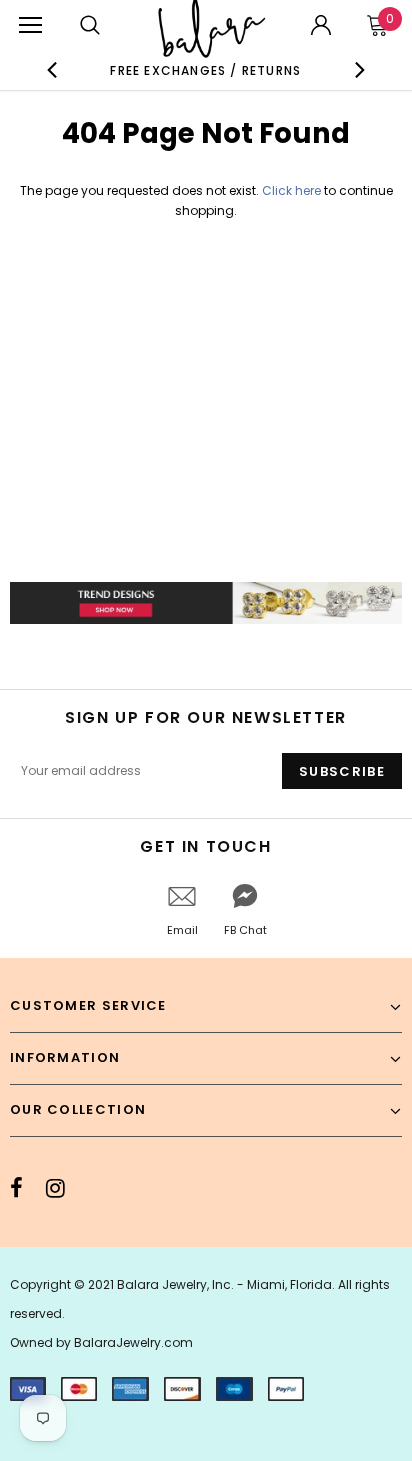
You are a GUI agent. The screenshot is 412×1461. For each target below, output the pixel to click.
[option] (206, 70)
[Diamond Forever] (206, 603)
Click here (293, 190)
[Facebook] (16, 1188)
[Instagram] (55, 1188)
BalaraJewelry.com (133, 1342)
